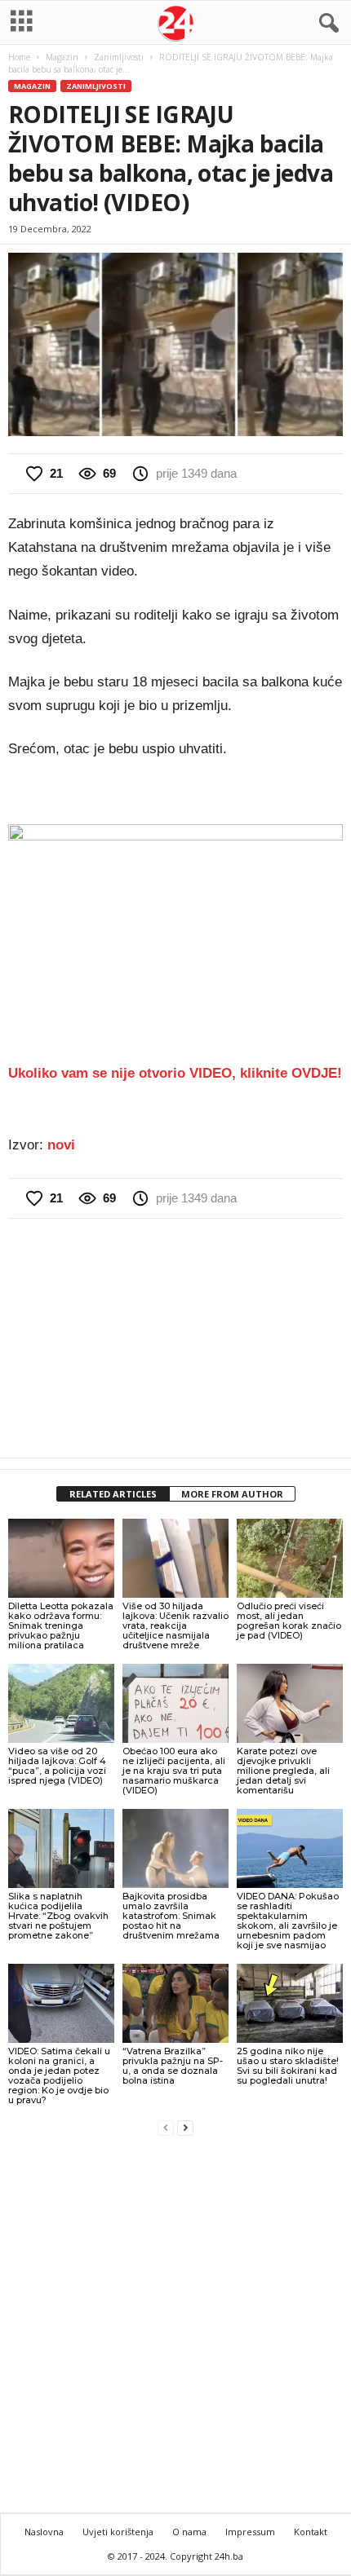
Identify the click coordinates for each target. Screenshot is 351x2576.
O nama (189, 2532)
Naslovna (44, 2532)
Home (19, 57)
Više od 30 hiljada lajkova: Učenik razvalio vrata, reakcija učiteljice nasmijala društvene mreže (175, 1625)
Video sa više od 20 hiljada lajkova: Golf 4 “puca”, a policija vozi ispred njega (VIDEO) (57, 1766)
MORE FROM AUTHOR (232, 1494)
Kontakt (311, 2532)
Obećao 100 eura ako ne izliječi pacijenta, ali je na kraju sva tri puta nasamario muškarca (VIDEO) (174, 1771)
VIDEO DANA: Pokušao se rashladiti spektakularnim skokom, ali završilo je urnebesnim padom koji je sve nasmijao (288, 1921)
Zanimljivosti (119, 57)
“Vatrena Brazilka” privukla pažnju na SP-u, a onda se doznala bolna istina (173, 2066)
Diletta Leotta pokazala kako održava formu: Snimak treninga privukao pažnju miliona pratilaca (61, 1625)
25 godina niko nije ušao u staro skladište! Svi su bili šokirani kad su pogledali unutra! (288, 2066)
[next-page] (185, 2127)
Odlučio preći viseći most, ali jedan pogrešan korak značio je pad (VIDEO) (289, 1621)
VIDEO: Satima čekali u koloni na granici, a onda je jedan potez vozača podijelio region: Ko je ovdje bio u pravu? (59, 2075)
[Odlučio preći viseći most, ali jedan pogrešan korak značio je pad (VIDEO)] (290, 1558)
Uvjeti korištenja (118, 2532)
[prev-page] (166, 2127)
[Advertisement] (175, 1338)
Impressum (250, 2532)
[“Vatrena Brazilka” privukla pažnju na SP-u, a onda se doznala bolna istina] (175, 2003)
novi (61, 1145)
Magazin (62, 57)
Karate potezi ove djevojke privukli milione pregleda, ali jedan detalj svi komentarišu (283, 1771)
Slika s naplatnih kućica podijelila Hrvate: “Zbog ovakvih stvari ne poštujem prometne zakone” (58, 1916)
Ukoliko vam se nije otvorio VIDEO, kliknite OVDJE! (175, 1073)
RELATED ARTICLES (113, 1494)
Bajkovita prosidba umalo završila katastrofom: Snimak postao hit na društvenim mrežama (171, 1916)
